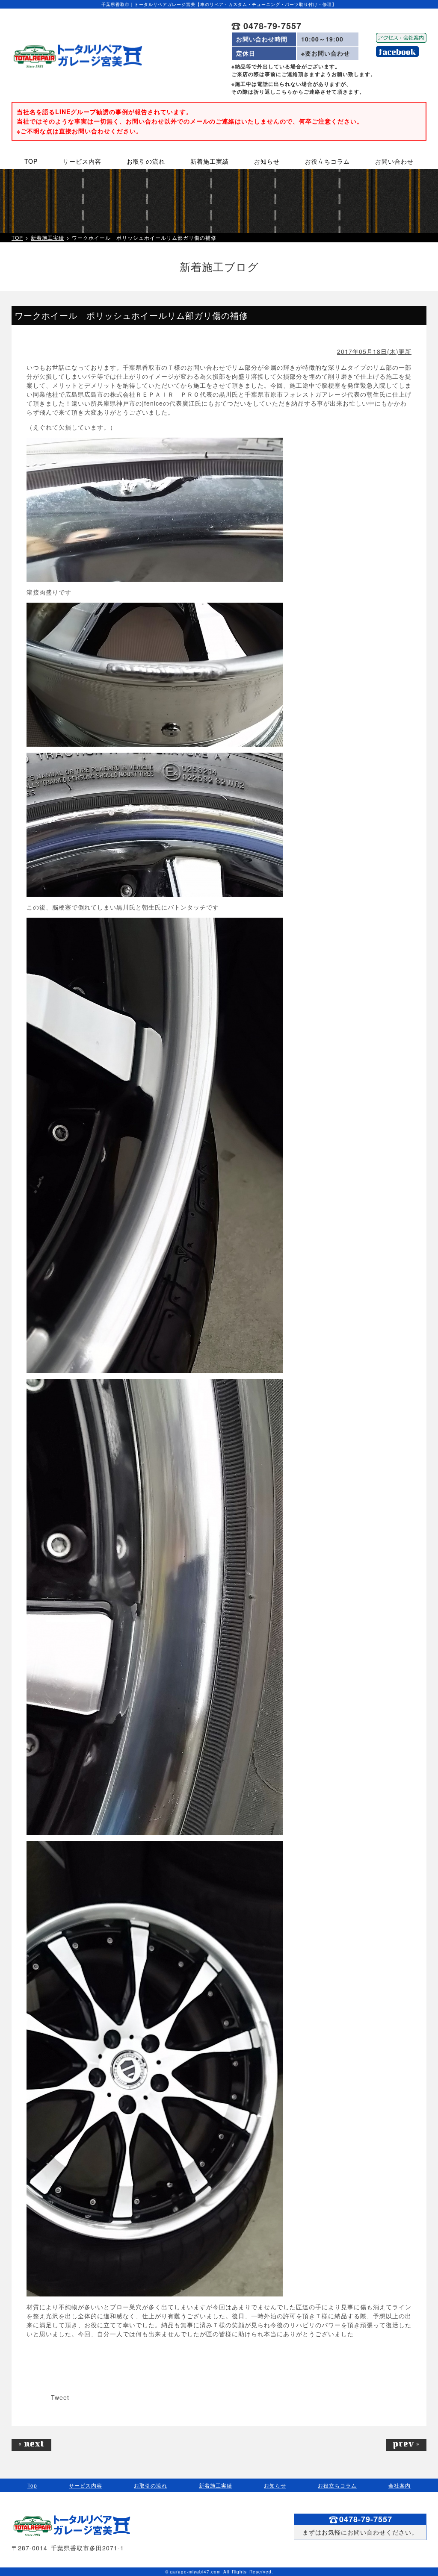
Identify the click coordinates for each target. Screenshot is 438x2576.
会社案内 (400, 2485)
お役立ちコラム (337, 2485)
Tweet (60, 2397)
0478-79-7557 (271, 26)
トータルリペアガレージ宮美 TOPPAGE (77, 56)
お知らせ (275, 2485)
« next (31, 2445)
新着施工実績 (47, 238)
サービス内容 (86, 2485)
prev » (406, 2445)
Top (32, 2485)
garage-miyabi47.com (195, 2572)
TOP (17, 238)
